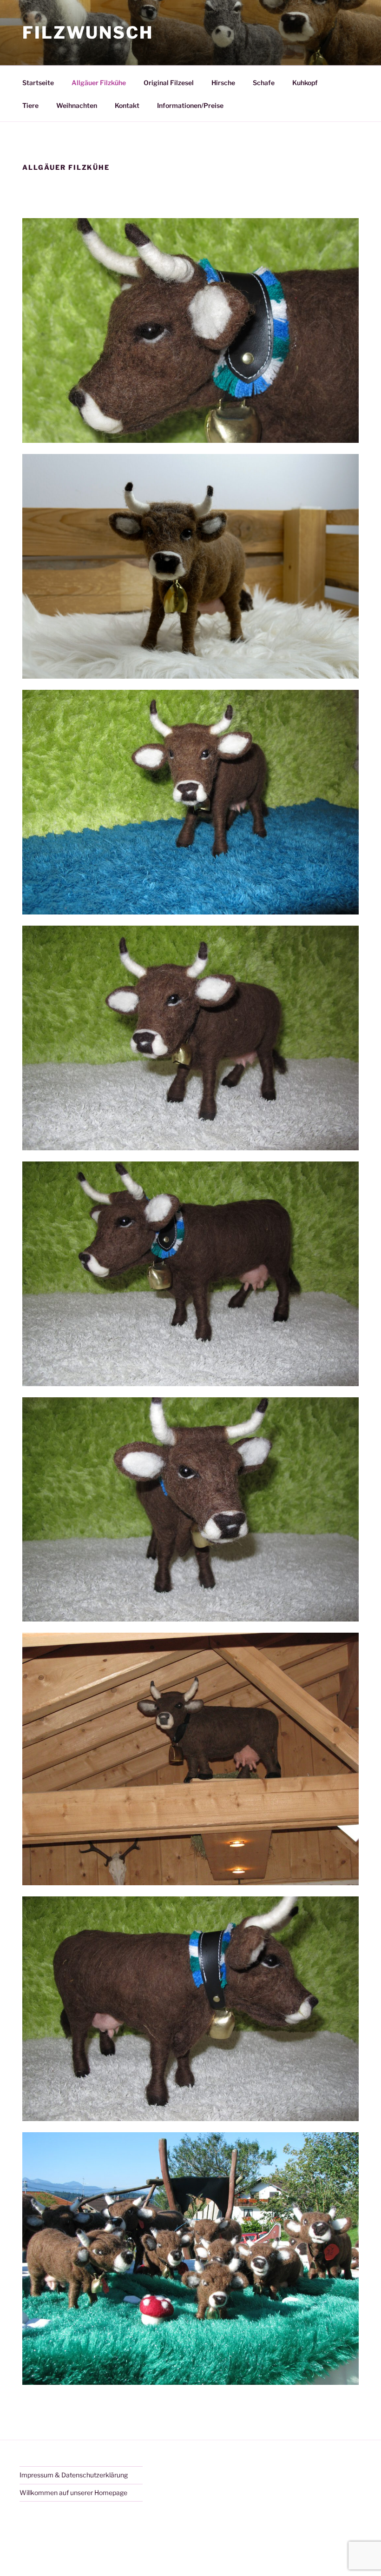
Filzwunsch (88, 33)
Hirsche (223, 83)
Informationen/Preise (190, 105)
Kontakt (127, 105)
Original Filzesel (169, 83)
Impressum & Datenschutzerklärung (74, 2475)
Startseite (38, 83)
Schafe (264, 83)
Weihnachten (77, 105)
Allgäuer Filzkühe (99, 83)
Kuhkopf (305, 83)
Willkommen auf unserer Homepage (73, 2493)
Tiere (30, 105)
